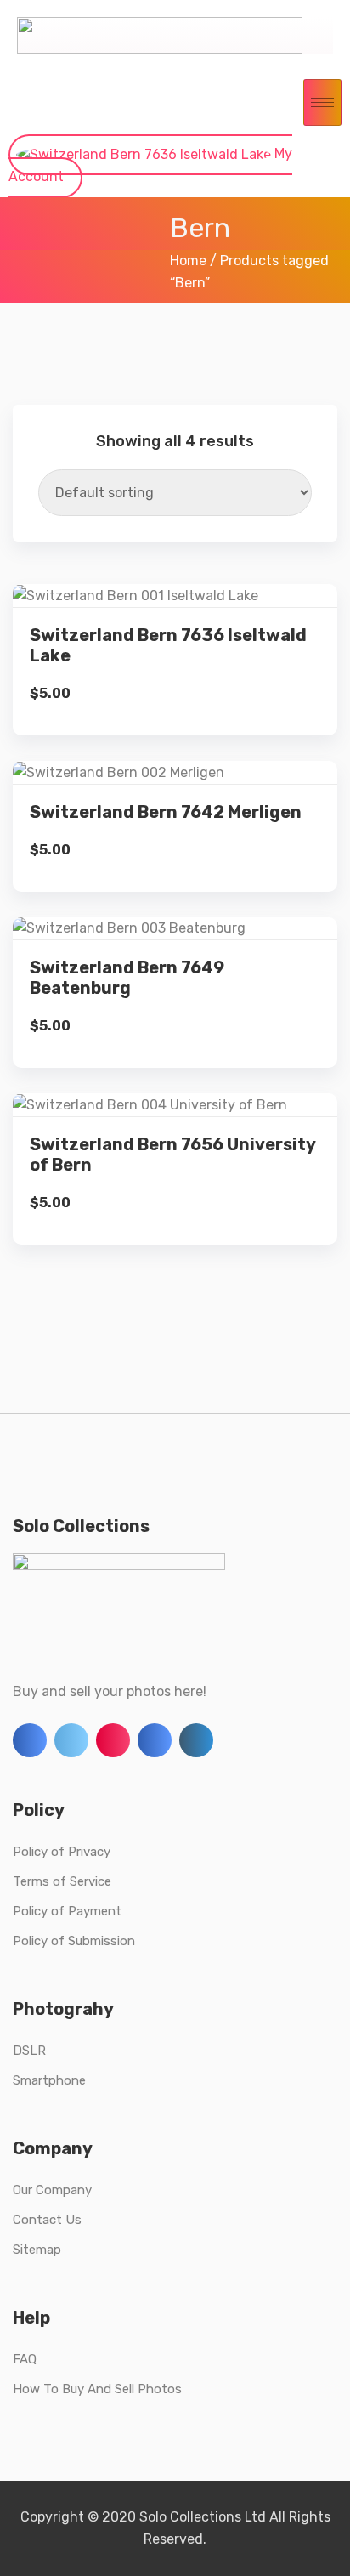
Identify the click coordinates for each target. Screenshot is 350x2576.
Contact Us (47, 2220)
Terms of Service (62, 1881)
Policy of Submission (74, 1941)
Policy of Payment (67, 1911)
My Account (150, 165)
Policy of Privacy (62, 1852)
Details (187, 630)
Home (188, 261)
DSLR (29, 2051)
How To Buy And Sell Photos (97, 2389)
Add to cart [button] (175, 688)
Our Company (52, 2190)
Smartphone (49, 2080)
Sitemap (37, 2250)
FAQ (25, 2359)
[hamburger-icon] (322, 102)
